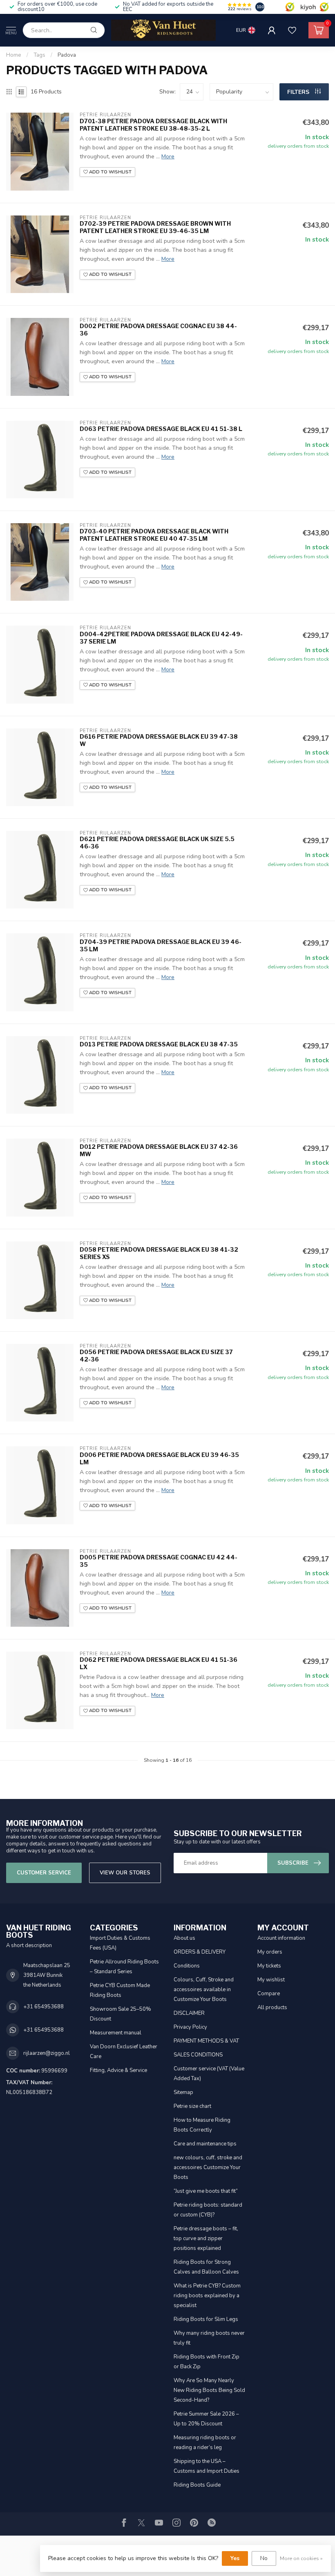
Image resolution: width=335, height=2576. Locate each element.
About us (184, 1938)
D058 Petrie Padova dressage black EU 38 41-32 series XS (159, 1253)
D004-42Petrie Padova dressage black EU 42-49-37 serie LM (161, 638)
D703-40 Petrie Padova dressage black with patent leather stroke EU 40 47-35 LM (154, 535)
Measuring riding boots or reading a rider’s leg (205, 2443)
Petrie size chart (192, 2106)
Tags (39, 55)
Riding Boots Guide (197, 2485)
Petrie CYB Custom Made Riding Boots (120, 1990)
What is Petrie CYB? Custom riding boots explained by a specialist (207, 2296)
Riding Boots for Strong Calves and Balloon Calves (206, 2267)
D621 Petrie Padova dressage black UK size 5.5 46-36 (157, 843)
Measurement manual (116, 2033)
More (168, 157)
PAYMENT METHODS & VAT (206, 2041)
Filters (299, 92)
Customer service (44, 1873)
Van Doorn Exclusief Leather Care (124, 2052)
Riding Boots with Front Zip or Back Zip (207, 2362)
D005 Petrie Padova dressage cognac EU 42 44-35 (159, 1561)
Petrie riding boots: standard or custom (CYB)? (208, 2210)
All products (272, 2008)
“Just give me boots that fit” (206, 2191)
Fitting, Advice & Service (118, 2070)
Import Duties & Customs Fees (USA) (120, 1943)
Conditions (187, 1966)
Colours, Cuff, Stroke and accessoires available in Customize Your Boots (204, 1990)
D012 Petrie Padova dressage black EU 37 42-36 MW (159, 1150)
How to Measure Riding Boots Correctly (202, 2125)
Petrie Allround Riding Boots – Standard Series (124, 1967)
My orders (270, 1952)
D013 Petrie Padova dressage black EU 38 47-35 (159, 1044)
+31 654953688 (44, 2007)
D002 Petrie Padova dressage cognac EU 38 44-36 (158, 330)
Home (14, 55)
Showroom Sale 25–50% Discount (121, 2014)
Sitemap (183, 2092)
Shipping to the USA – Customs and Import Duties (207, 2466)
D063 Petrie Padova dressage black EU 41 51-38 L (161, 429)
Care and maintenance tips (205, 2144)
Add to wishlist (110, 172)
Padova (67, 55)
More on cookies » (301, 2558)
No (264, 2558)
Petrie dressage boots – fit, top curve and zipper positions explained (206, 2238)
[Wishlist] (292, 30)
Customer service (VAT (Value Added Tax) (209, 2074)
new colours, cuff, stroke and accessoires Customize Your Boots (208, 2167)
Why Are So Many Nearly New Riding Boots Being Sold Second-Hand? (209, 2390)
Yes (235, 2558)
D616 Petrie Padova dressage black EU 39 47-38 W (159, 740)
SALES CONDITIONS (198, 2055)
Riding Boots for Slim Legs (206, 2319)
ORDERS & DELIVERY (200, 1952)
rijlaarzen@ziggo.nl (47, 2053)
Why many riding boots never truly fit (209, 2338)
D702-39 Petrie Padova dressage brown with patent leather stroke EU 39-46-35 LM (155, 227)
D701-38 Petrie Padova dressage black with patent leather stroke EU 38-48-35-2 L (153, 125)
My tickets (269, 1966)
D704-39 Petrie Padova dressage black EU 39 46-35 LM (161, 945)
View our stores (125, 1873)
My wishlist (271, 1980)
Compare (269, 1994)
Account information (281, 1938)
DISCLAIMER (189, 2013)
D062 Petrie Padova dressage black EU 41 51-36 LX (159, 1663)
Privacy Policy (190, 2027)
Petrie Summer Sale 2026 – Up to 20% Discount (206, 2419)
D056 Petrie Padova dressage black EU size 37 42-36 (156, 1356)
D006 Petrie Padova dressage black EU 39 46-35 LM (159, 1458)
